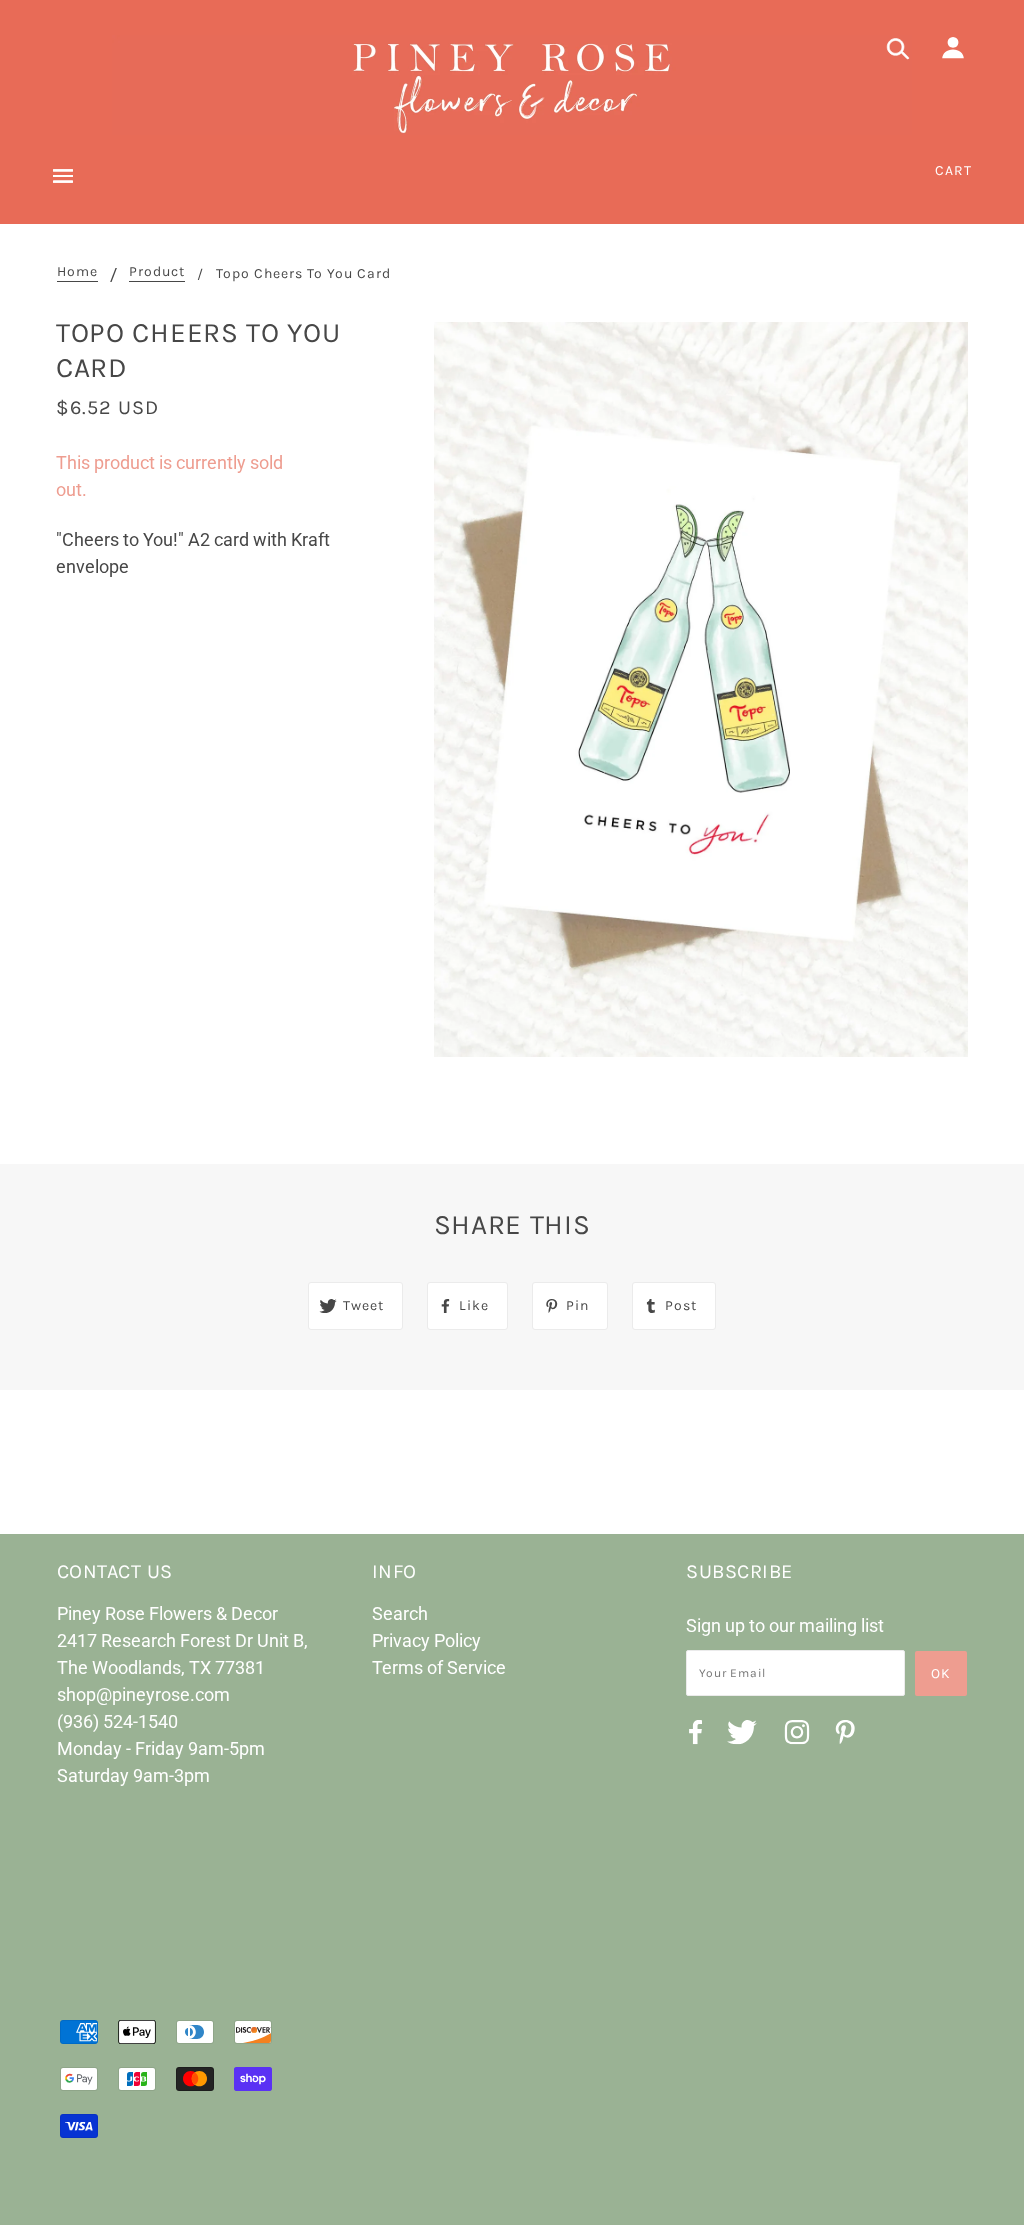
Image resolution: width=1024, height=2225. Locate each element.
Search (400, 1613)
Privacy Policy (426, 1640)
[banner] (512, 85)
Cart (953, 170)
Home (77, 272)
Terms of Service (439, 1667)
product (157, 272)
